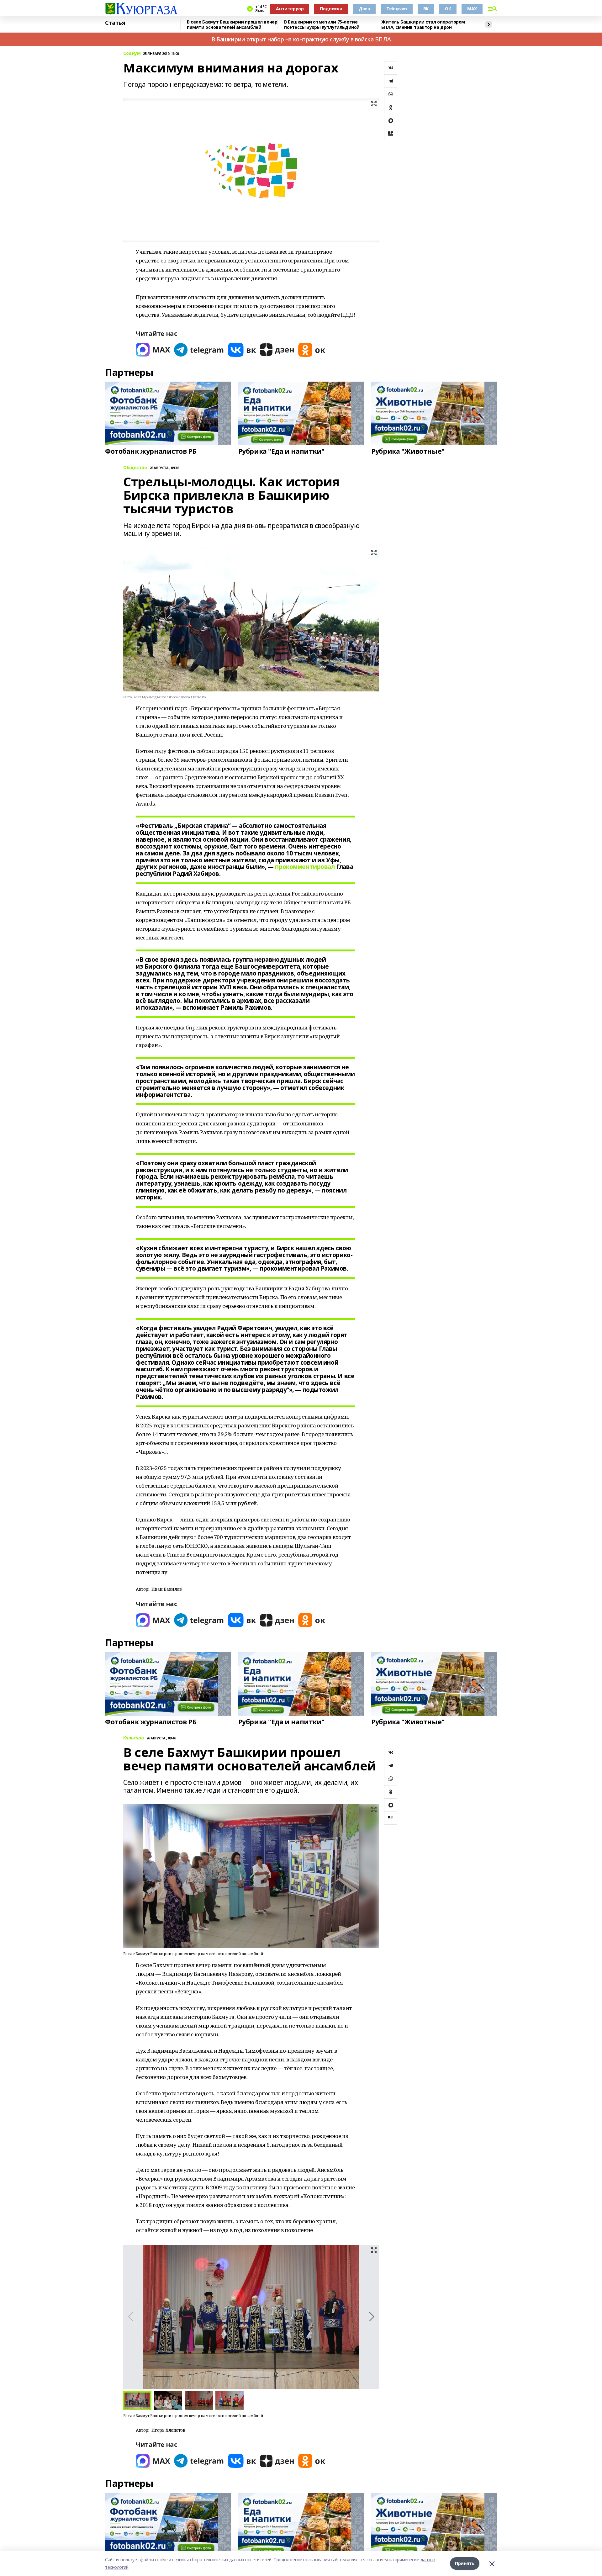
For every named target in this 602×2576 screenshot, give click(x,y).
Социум (132, 53)
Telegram (397, 9)
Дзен (364, 9)
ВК (426, 9)
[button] (372, 2317)
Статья (115, 23)
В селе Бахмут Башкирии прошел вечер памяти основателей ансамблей (232, 25)
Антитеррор (290, 9)
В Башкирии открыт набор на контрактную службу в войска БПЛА (301, 39)
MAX (472, 9)
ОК (448, 9)
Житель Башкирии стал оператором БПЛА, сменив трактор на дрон (423, 25)
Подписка (331, 9)
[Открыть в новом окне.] (153, 350)
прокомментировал (305, 867)
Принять (465, 2563)
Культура (134, 1738)
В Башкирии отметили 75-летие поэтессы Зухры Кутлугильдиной (322, 25)
